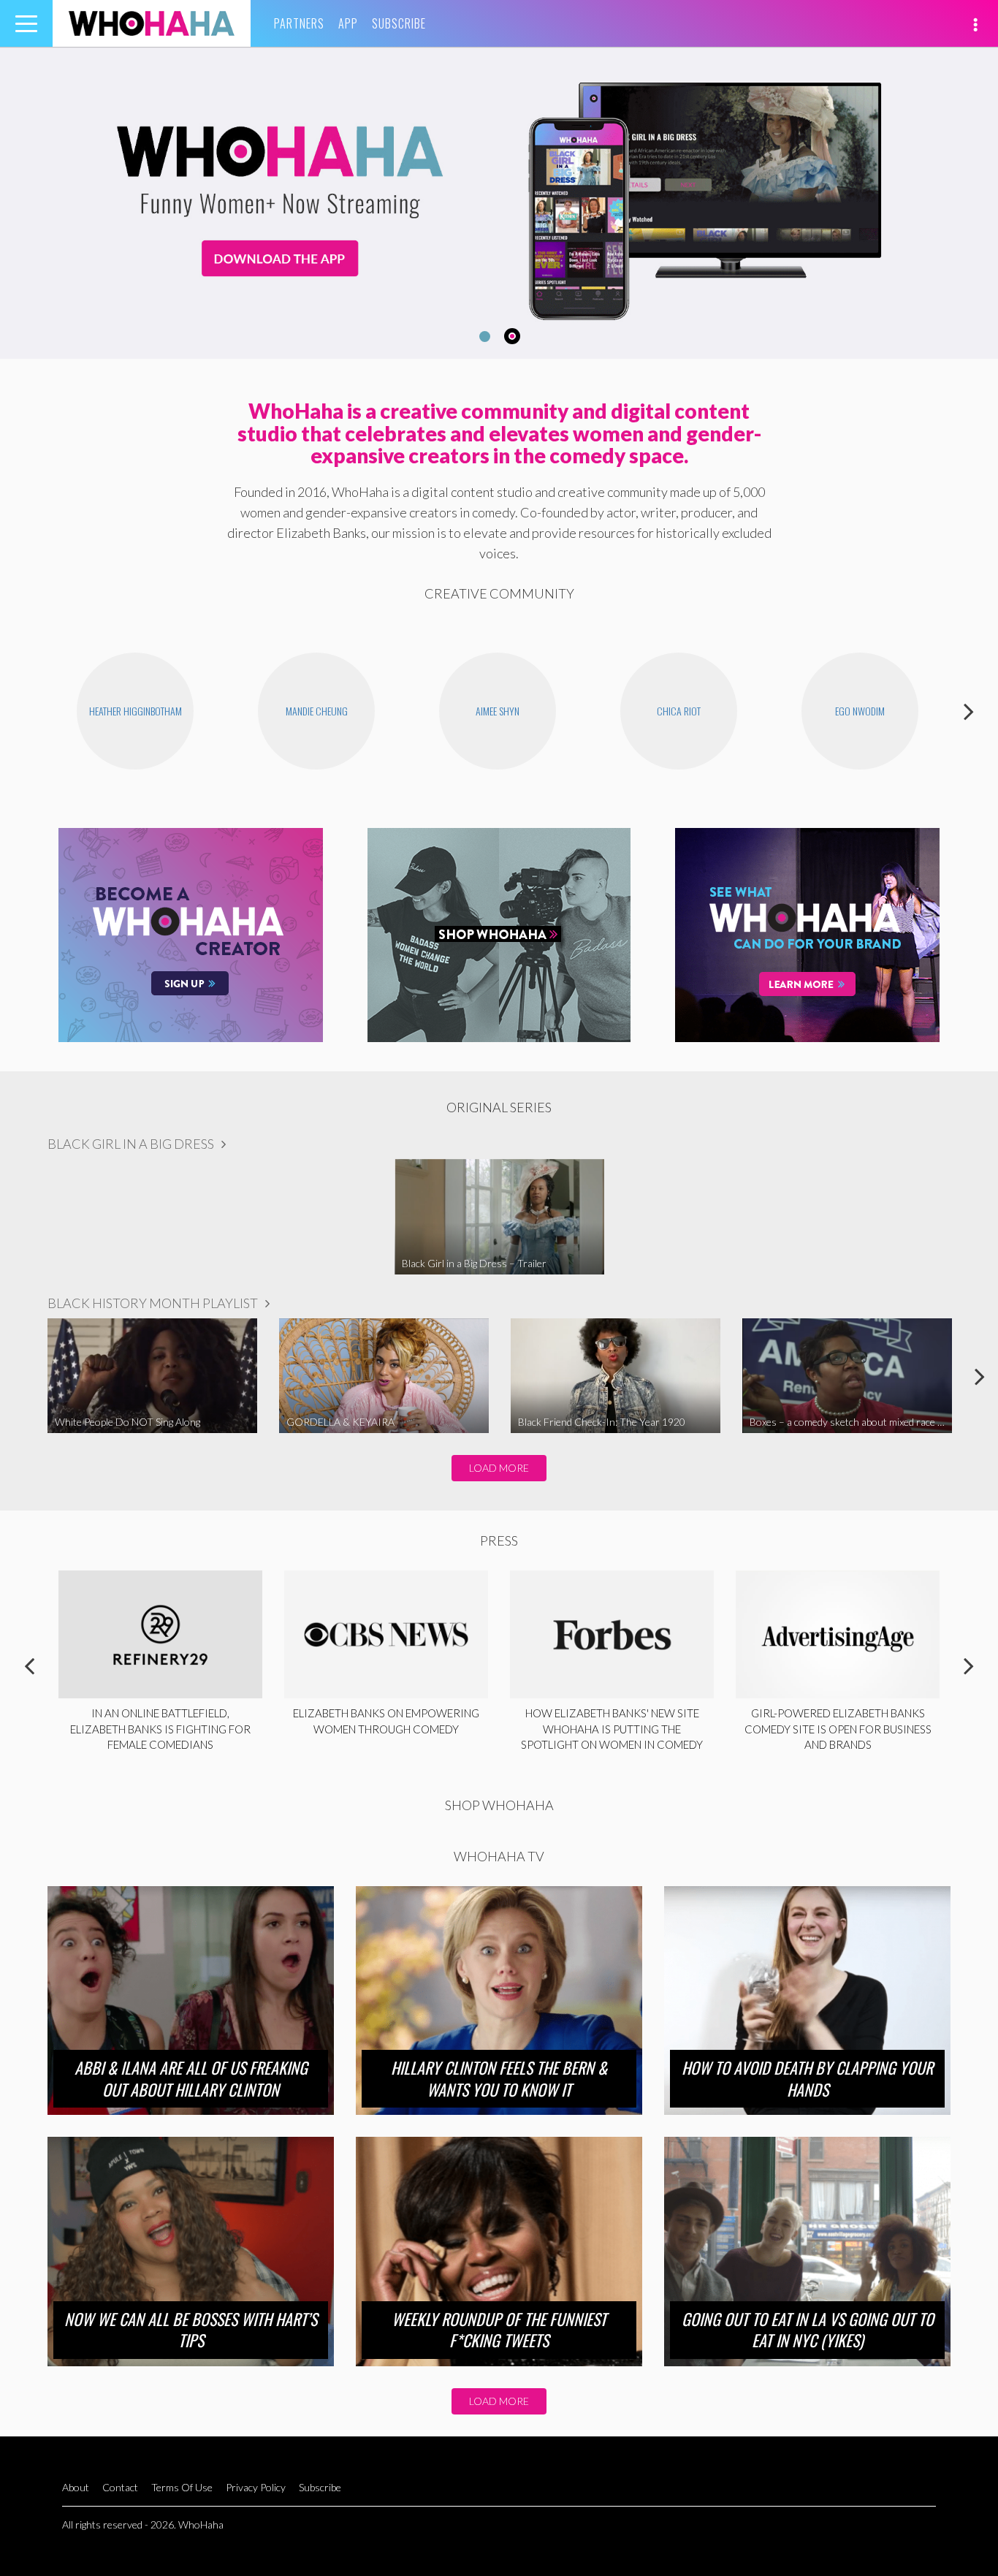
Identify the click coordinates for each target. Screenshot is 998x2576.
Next (969, 711)
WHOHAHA (152, 23)
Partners (299, 23)
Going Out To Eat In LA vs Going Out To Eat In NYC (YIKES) (808, 2330)
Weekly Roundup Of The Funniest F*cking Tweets (499, 2330)
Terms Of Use (182, 2487)
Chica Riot (679, 711)
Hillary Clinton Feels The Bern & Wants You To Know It (499, 2078)
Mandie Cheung (317, 711)
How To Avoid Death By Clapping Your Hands (807, 2078)
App (348, 23)
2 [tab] (514, 337)
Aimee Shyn (498, 711)
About (76, 2487)
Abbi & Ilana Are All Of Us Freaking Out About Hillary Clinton (191, 2078)
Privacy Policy (256, 2487)
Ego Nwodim (860, 711)
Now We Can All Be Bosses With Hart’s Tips (191, 2330)
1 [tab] (483, 336)
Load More (499, 1468)
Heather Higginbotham (136, 711)
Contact (120, 2487)
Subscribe (399, 23)
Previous (29, 711)
